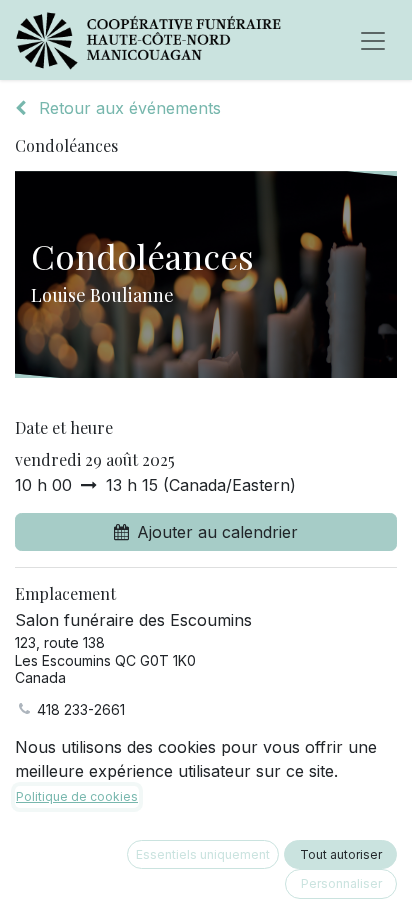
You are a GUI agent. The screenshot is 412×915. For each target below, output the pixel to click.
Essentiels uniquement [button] (203, 854)
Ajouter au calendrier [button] (217, 532)
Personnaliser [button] (341, 883)
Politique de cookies (77, 796)
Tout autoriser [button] (341, 854)
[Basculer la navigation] (373, 40)
